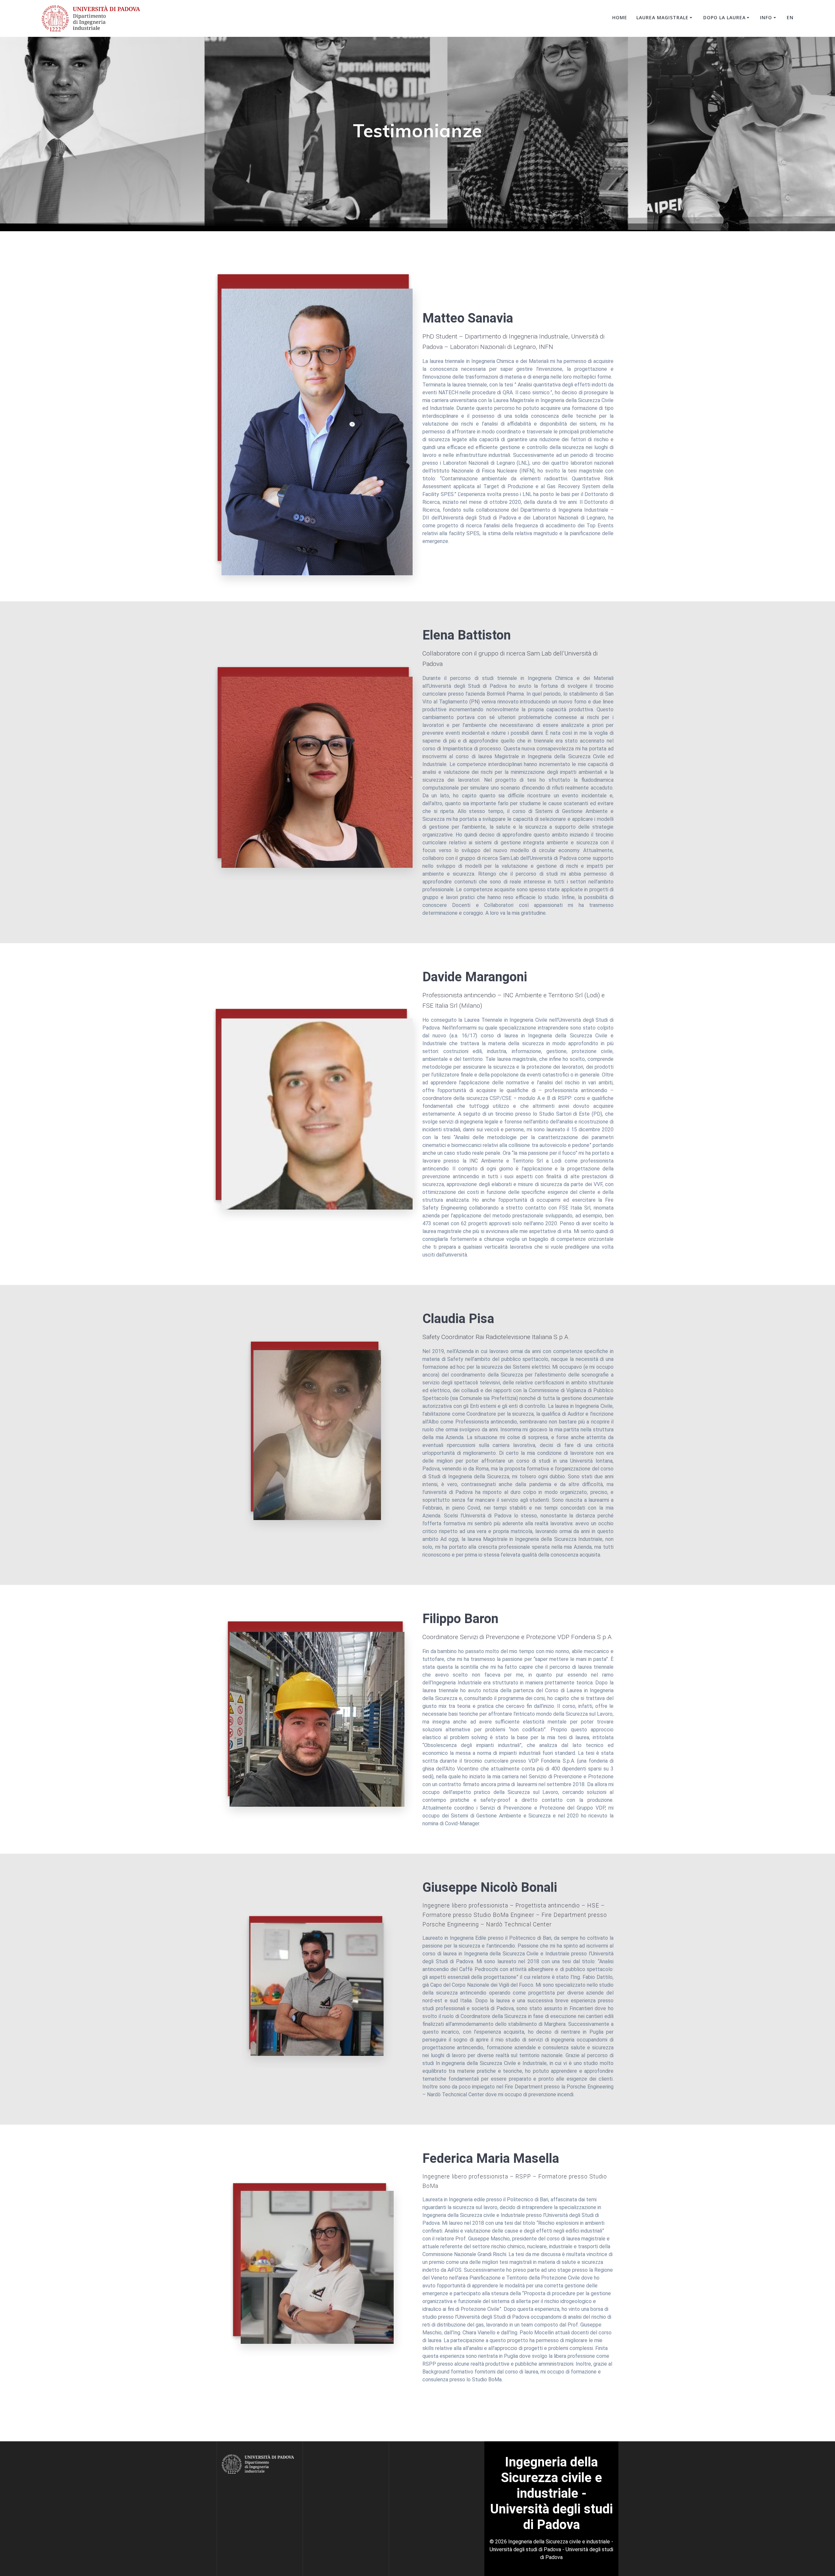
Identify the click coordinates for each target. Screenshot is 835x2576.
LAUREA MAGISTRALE (662, 17)
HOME (620, 17)
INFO (766, 17)
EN (790, 17)
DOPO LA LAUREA (724, 17)
